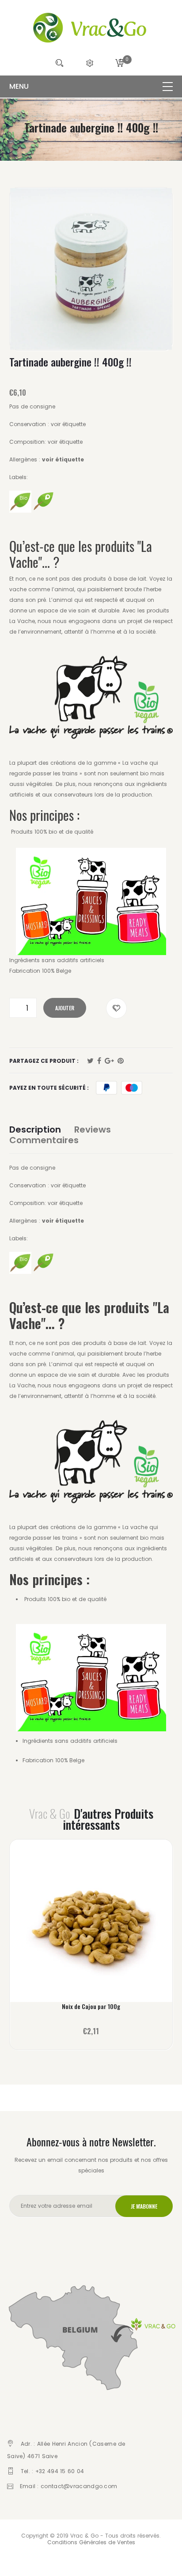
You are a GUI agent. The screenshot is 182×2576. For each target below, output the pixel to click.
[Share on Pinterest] (121, 1061)
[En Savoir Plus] (91, 1925)
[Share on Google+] (109, 1061)
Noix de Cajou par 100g (91, 2006)
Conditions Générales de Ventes (91, 2542)
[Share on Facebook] (99, 1061)
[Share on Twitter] (90, 1061)
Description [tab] (35, 1129)
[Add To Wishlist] (116, 1008)
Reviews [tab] (93, 1129)
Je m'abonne (144, 2206)
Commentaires (44, 1140)
